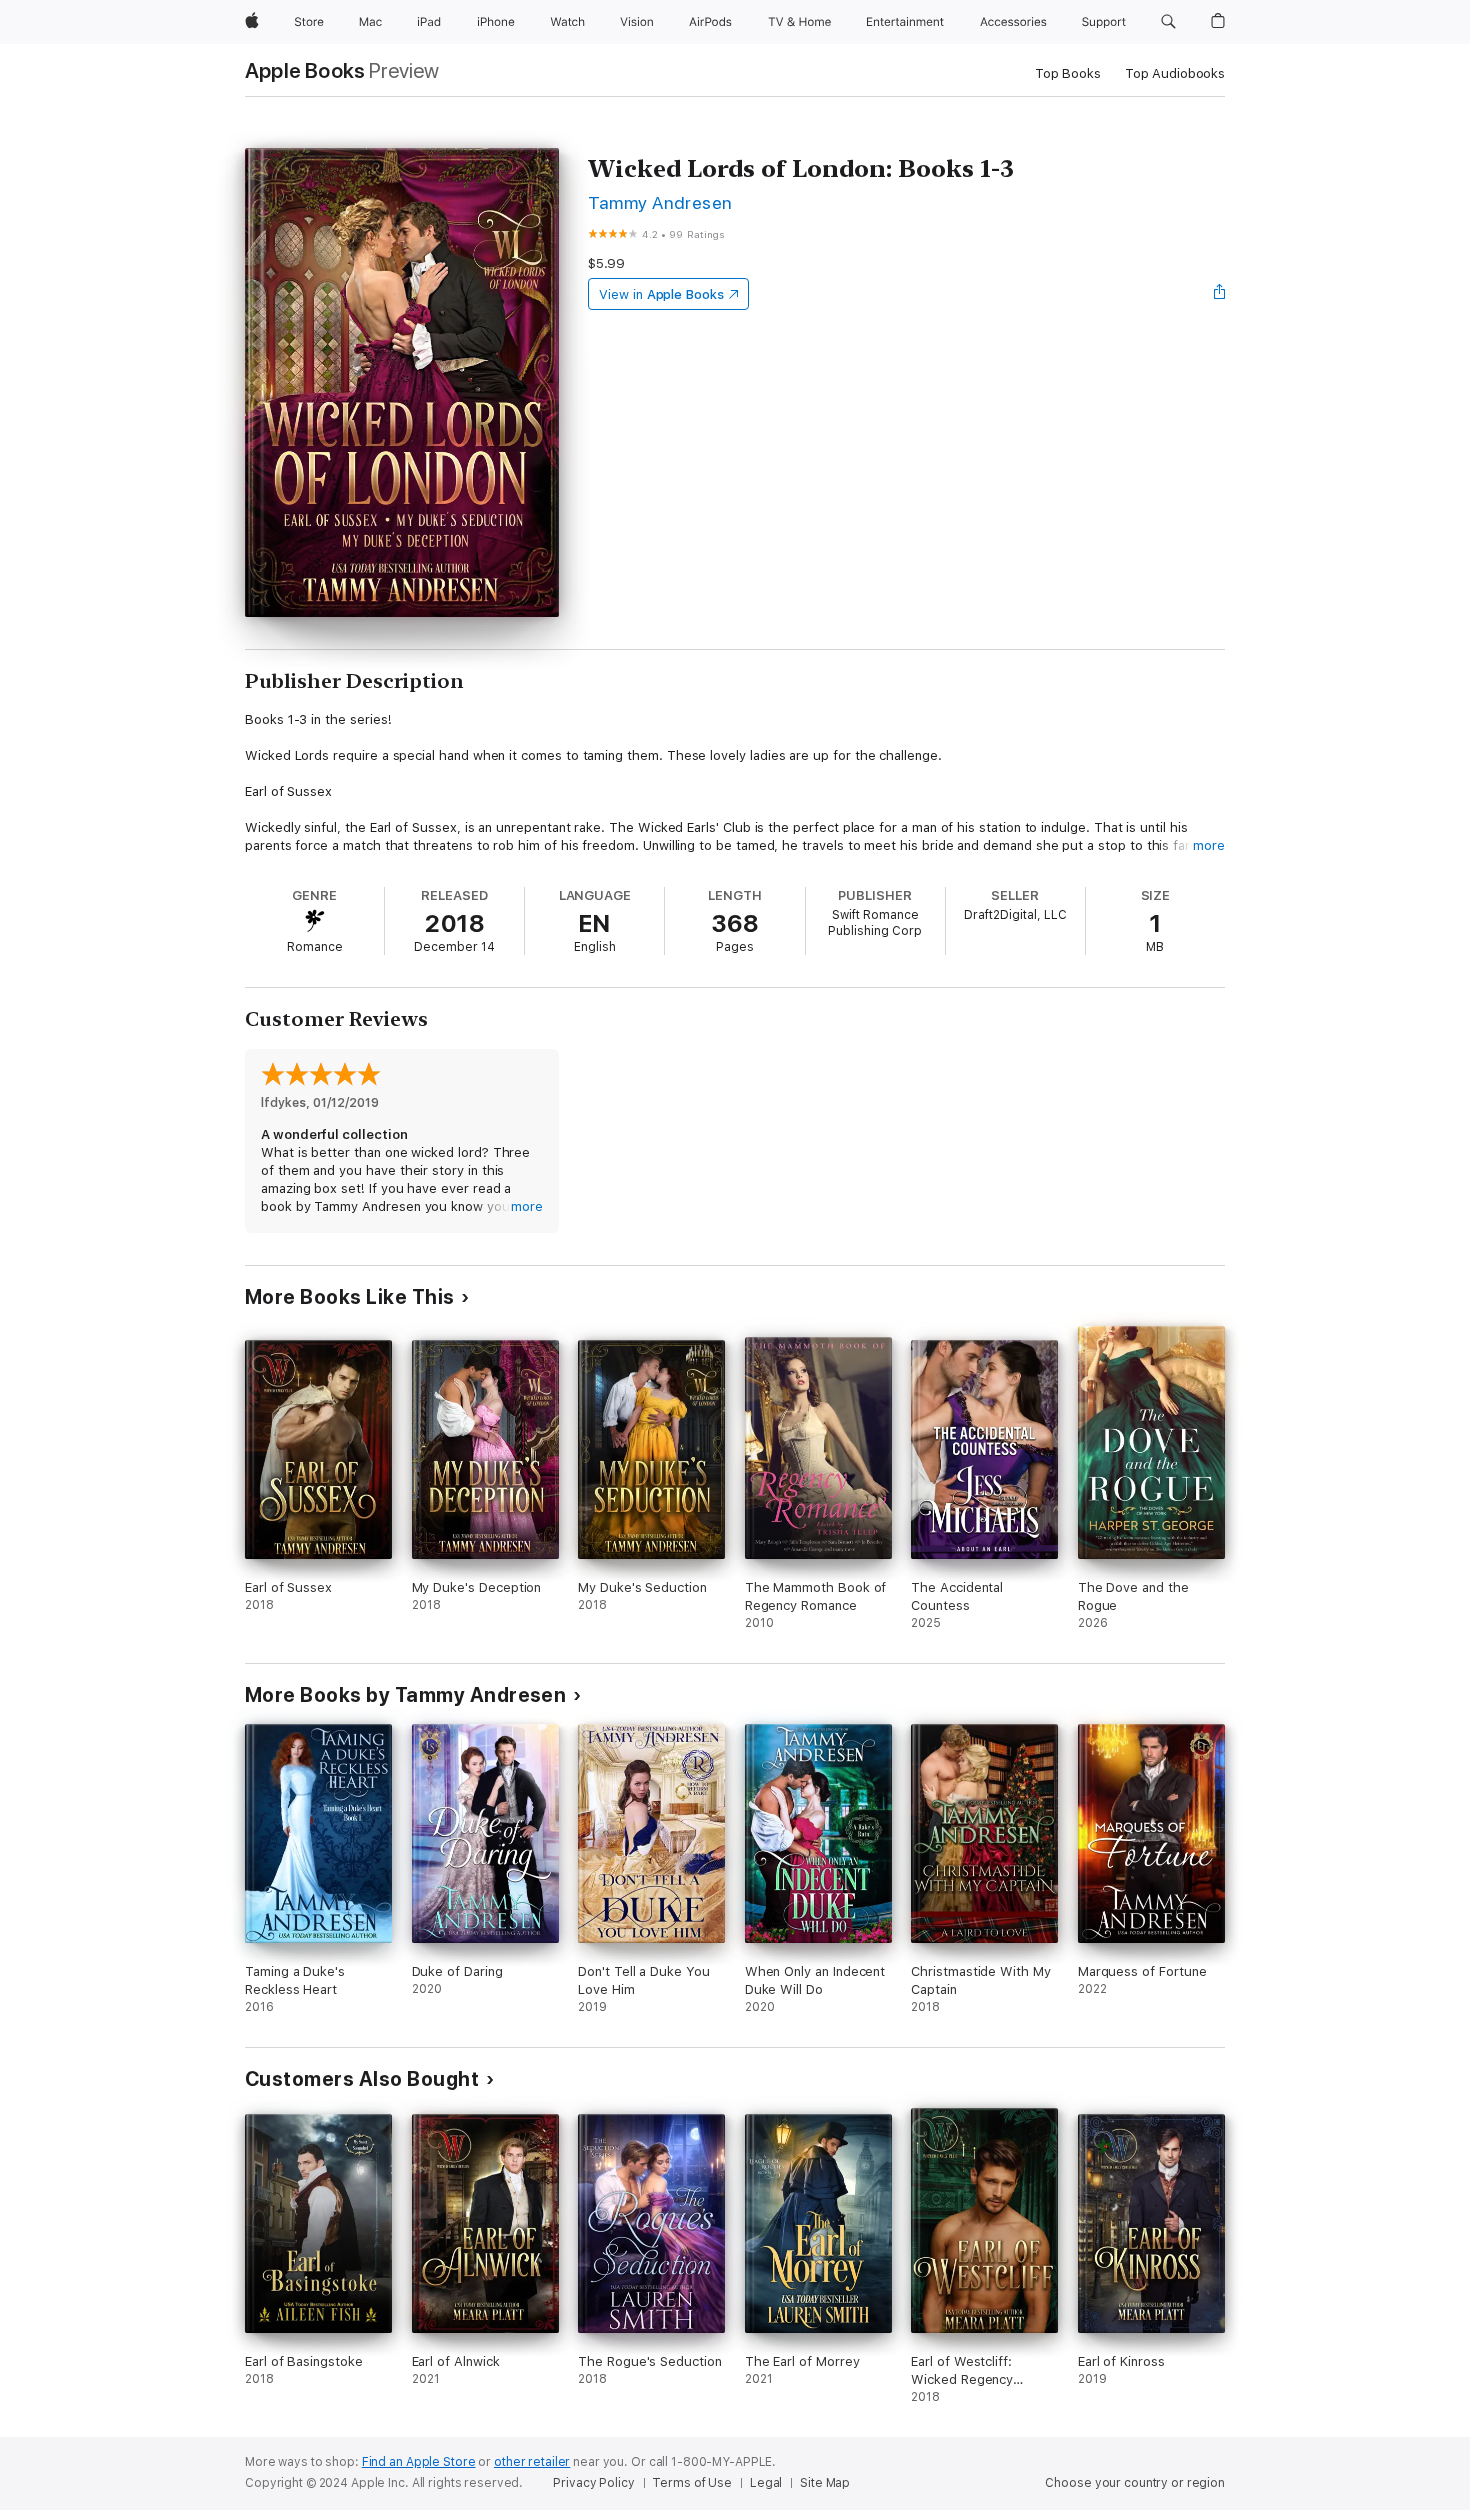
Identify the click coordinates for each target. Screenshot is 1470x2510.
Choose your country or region (1135, 2483)
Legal (766, 2483)
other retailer (532, 2462)
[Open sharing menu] (1220, 294)
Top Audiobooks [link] (1175, 73)
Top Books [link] (1068, 73)
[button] (1168, 22)
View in (661, 294)
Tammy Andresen (660, 202)
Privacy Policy (593, 2483)
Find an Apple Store (419, 2462)
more (1209, 845)
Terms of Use (692, 2483)
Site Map (825, 2483)
